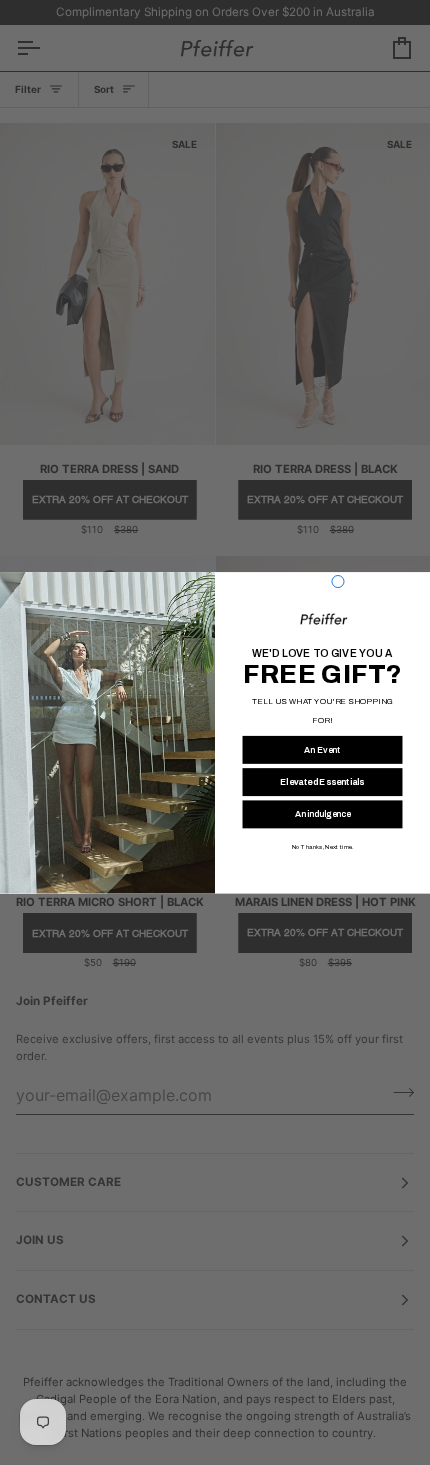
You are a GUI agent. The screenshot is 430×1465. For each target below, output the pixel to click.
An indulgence (323, 813)
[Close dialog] (338, 581)
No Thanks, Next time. (322, 847)
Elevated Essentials (322, 781)
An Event (322, 749)
